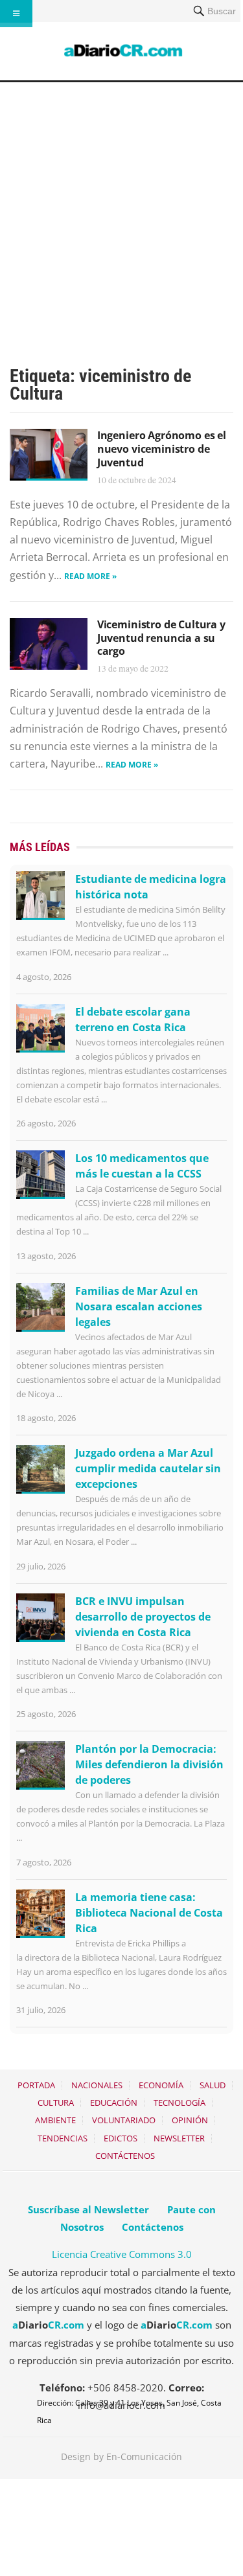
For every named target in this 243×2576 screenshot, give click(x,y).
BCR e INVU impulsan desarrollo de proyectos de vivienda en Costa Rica (143, 1617)
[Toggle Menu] (16, 14)
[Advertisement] (121, 210)
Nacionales (97, 2085)
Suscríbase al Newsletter (88, 2209)
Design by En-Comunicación (121, 2456)
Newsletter (179, 2138)
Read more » (90, 576)
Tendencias (63, 2138)
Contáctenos (125, 2156)
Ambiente (55, 2120)
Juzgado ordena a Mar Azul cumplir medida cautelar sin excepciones (148, 1468)
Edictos (121, 2138)
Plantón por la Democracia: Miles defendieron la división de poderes (149, 1764)
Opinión (190, 2120)
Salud (213, 2085)
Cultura (56, 2103)
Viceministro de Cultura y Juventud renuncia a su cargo (161, 638)
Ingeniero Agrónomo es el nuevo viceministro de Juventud (162, 449)
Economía (161, 2085)
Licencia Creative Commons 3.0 (122, 2254)
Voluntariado (124, 2120)
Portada (36, 2085)
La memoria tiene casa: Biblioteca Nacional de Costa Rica (149, 1913)
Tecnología (179, 2103)
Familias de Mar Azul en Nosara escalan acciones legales (139, 1306)
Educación (114, 2103)
